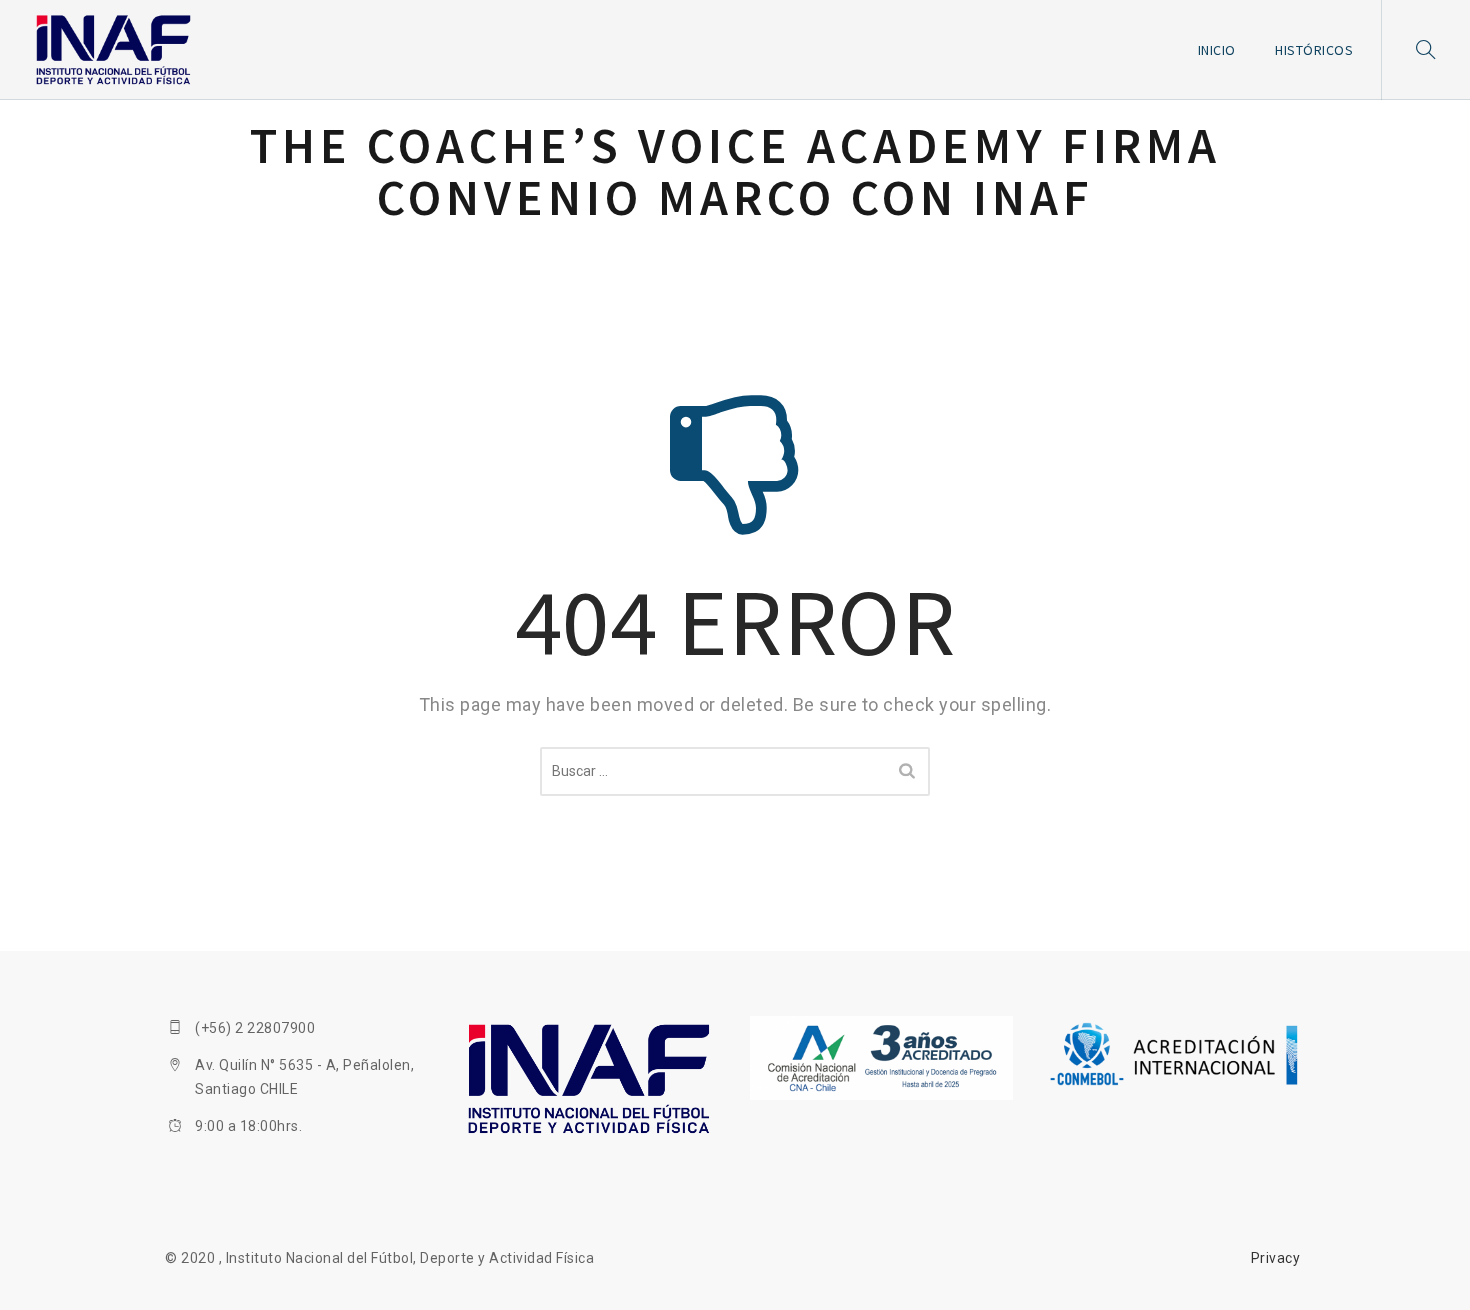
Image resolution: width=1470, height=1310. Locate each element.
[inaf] (113, 50)
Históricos (1314, 50)
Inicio (1217, 50)
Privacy (1276, 1258)
